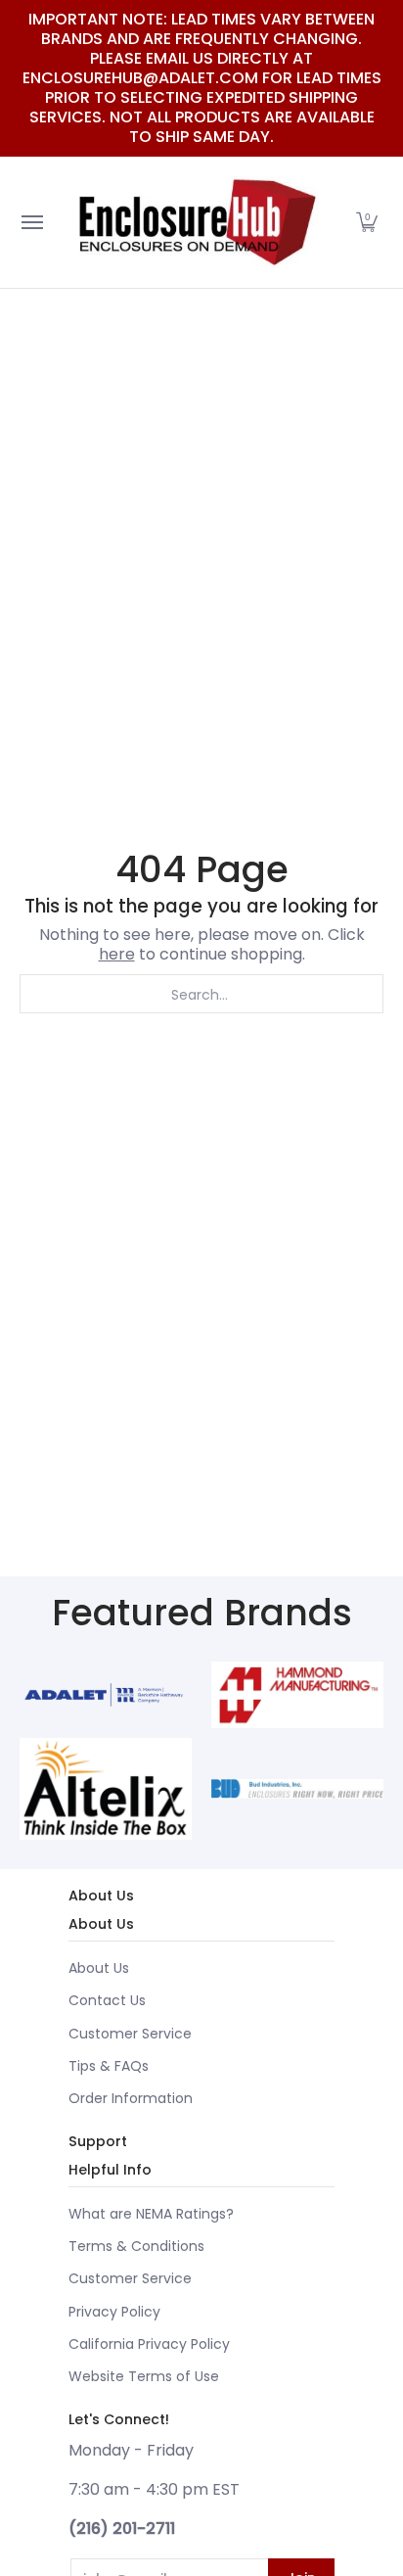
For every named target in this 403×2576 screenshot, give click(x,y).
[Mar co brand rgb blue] (106, 1695)
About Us (99, 1968)
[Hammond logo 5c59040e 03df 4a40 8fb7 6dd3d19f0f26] (297, 1695)
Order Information (131, 2098)
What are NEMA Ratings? (151, 2214)
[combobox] (201, 994)
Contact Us (107, 2000)
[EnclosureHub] (197, 222)
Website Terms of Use (144, 2376)
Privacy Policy (114, 2312)
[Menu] (31, 222)
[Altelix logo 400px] (106, 1789)
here (117, 954)
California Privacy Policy (149, 2344)
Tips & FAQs (109, 2066)
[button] (367, 222)
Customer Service (130, 2034)
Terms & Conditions (136, 2246)
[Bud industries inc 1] (297, 1789)
